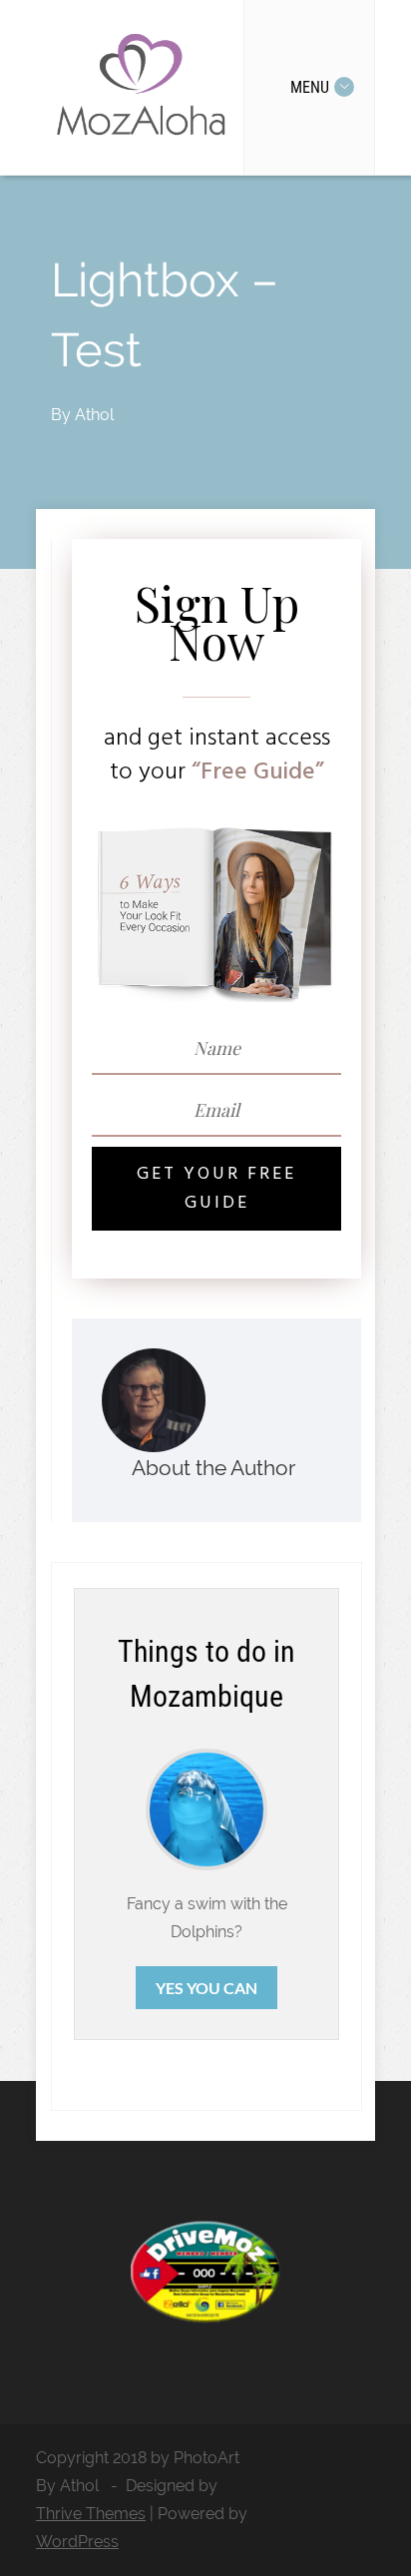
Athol (94, 415)
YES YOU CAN (206, 1988)
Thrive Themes (91, 2514)
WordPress (77, 2542)
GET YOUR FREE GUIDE (216, 1189)
